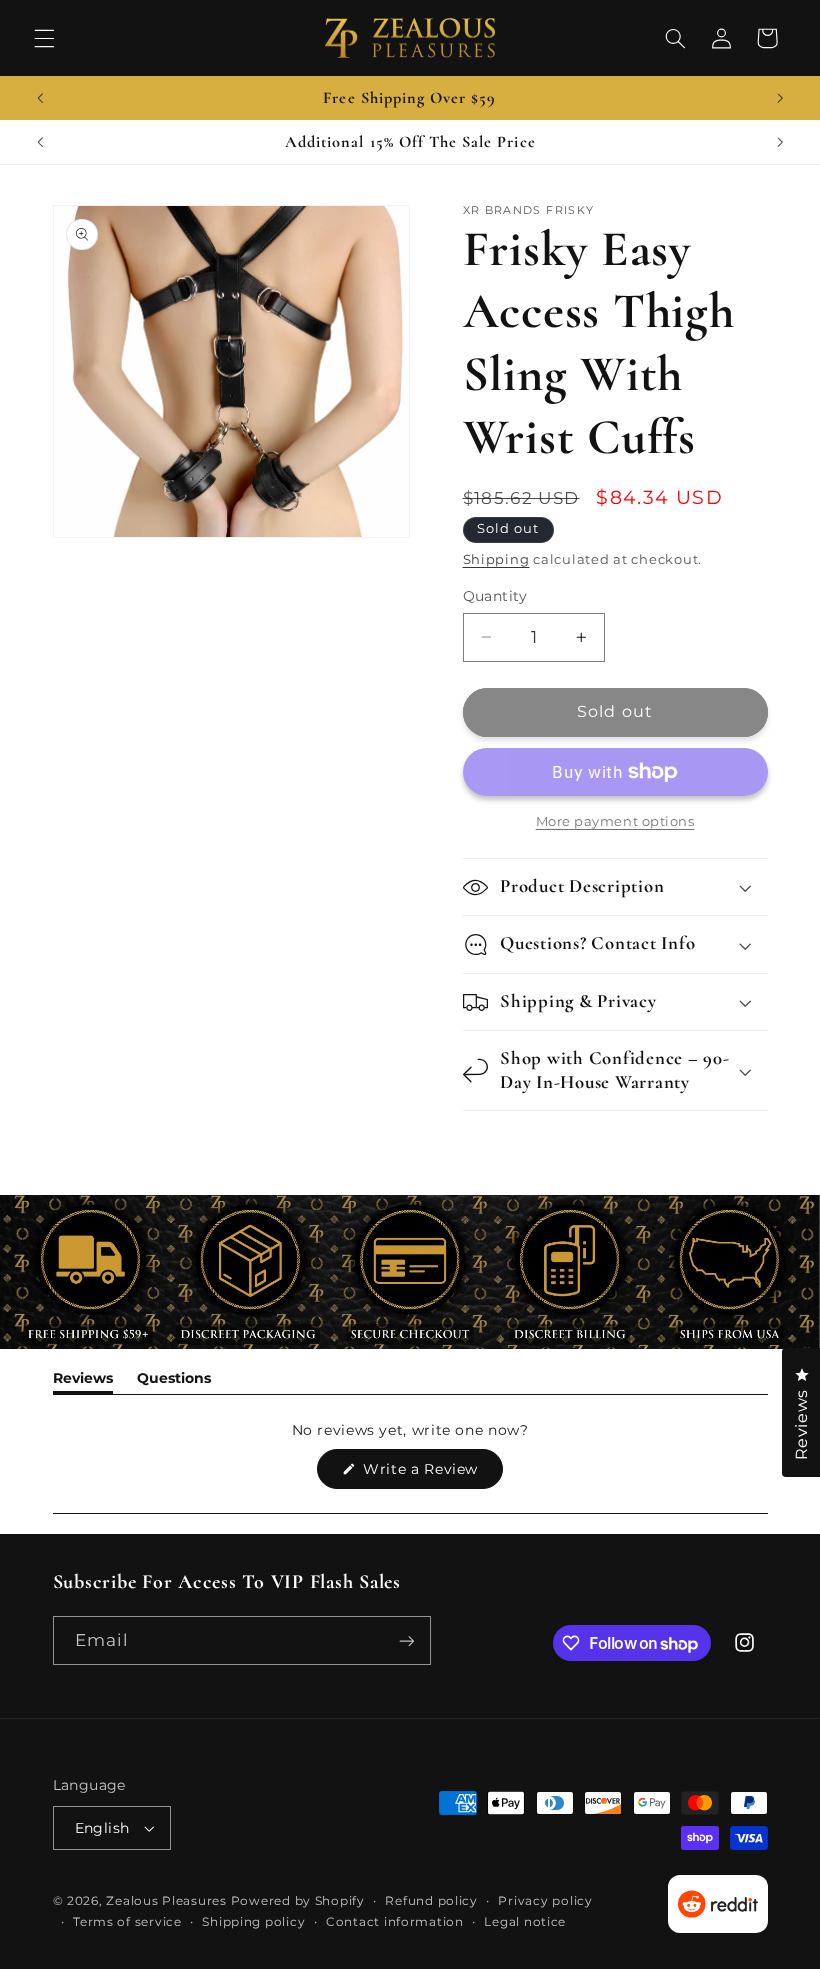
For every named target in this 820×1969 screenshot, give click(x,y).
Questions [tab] (174, 1381)
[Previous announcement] (40, 98)
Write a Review (431, 1474)
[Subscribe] (406, 1640)
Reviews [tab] (83, 1381)
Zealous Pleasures (168, 1901)
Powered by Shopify (298, 1901)
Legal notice (525, 1922)
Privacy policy (545, 1901)
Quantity (495, 596)
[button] (44, 38)
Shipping (496, 559)
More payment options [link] (615, 821)
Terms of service (127, 1922)
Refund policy (431, 1901)
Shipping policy (253, 1922)
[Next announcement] (780, 98)
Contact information (395, 1922)
